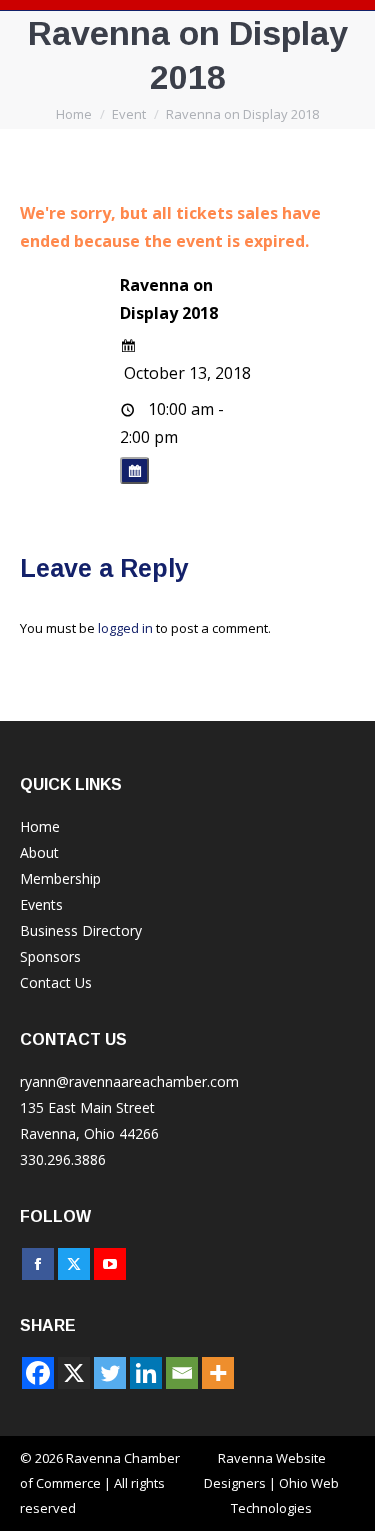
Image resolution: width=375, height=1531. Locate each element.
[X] (74, 1373)
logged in (125, 628)
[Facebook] (38, 1373)
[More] (218, 1373)
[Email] (182, 1373)
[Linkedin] (146, 1373)
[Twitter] (110, 1373)
